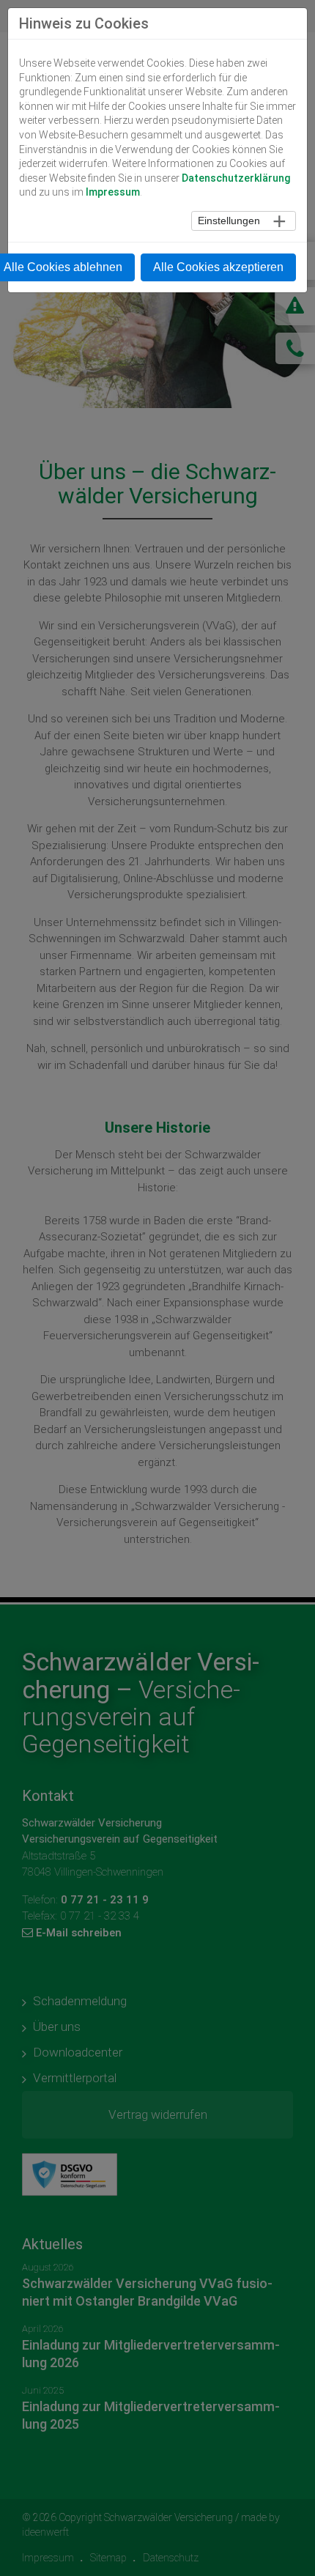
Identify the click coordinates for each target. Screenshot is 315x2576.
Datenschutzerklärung (236, 178)
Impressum (113, 192)
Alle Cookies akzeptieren (218, 267)
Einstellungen (229, 221)
